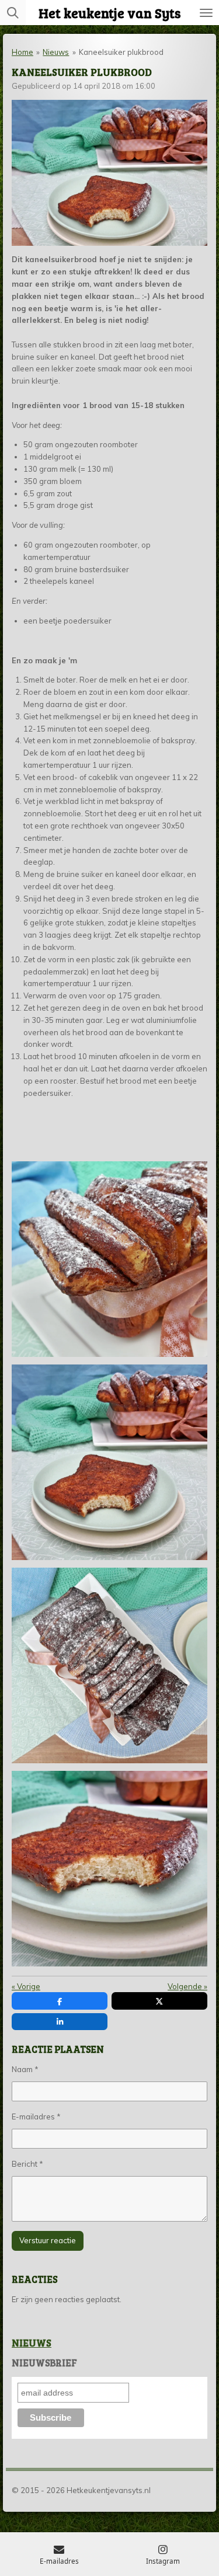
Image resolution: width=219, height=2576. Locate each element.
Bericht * (27, 2164)
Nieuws (56, 52)
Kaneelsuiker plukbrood (121, 52)
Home (22, 52)
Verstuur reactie (48, 2240)
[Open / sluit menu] (206, 13)
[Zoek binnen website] (13, 13)
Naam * (25, 2069)
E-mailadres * (36, 2117)
